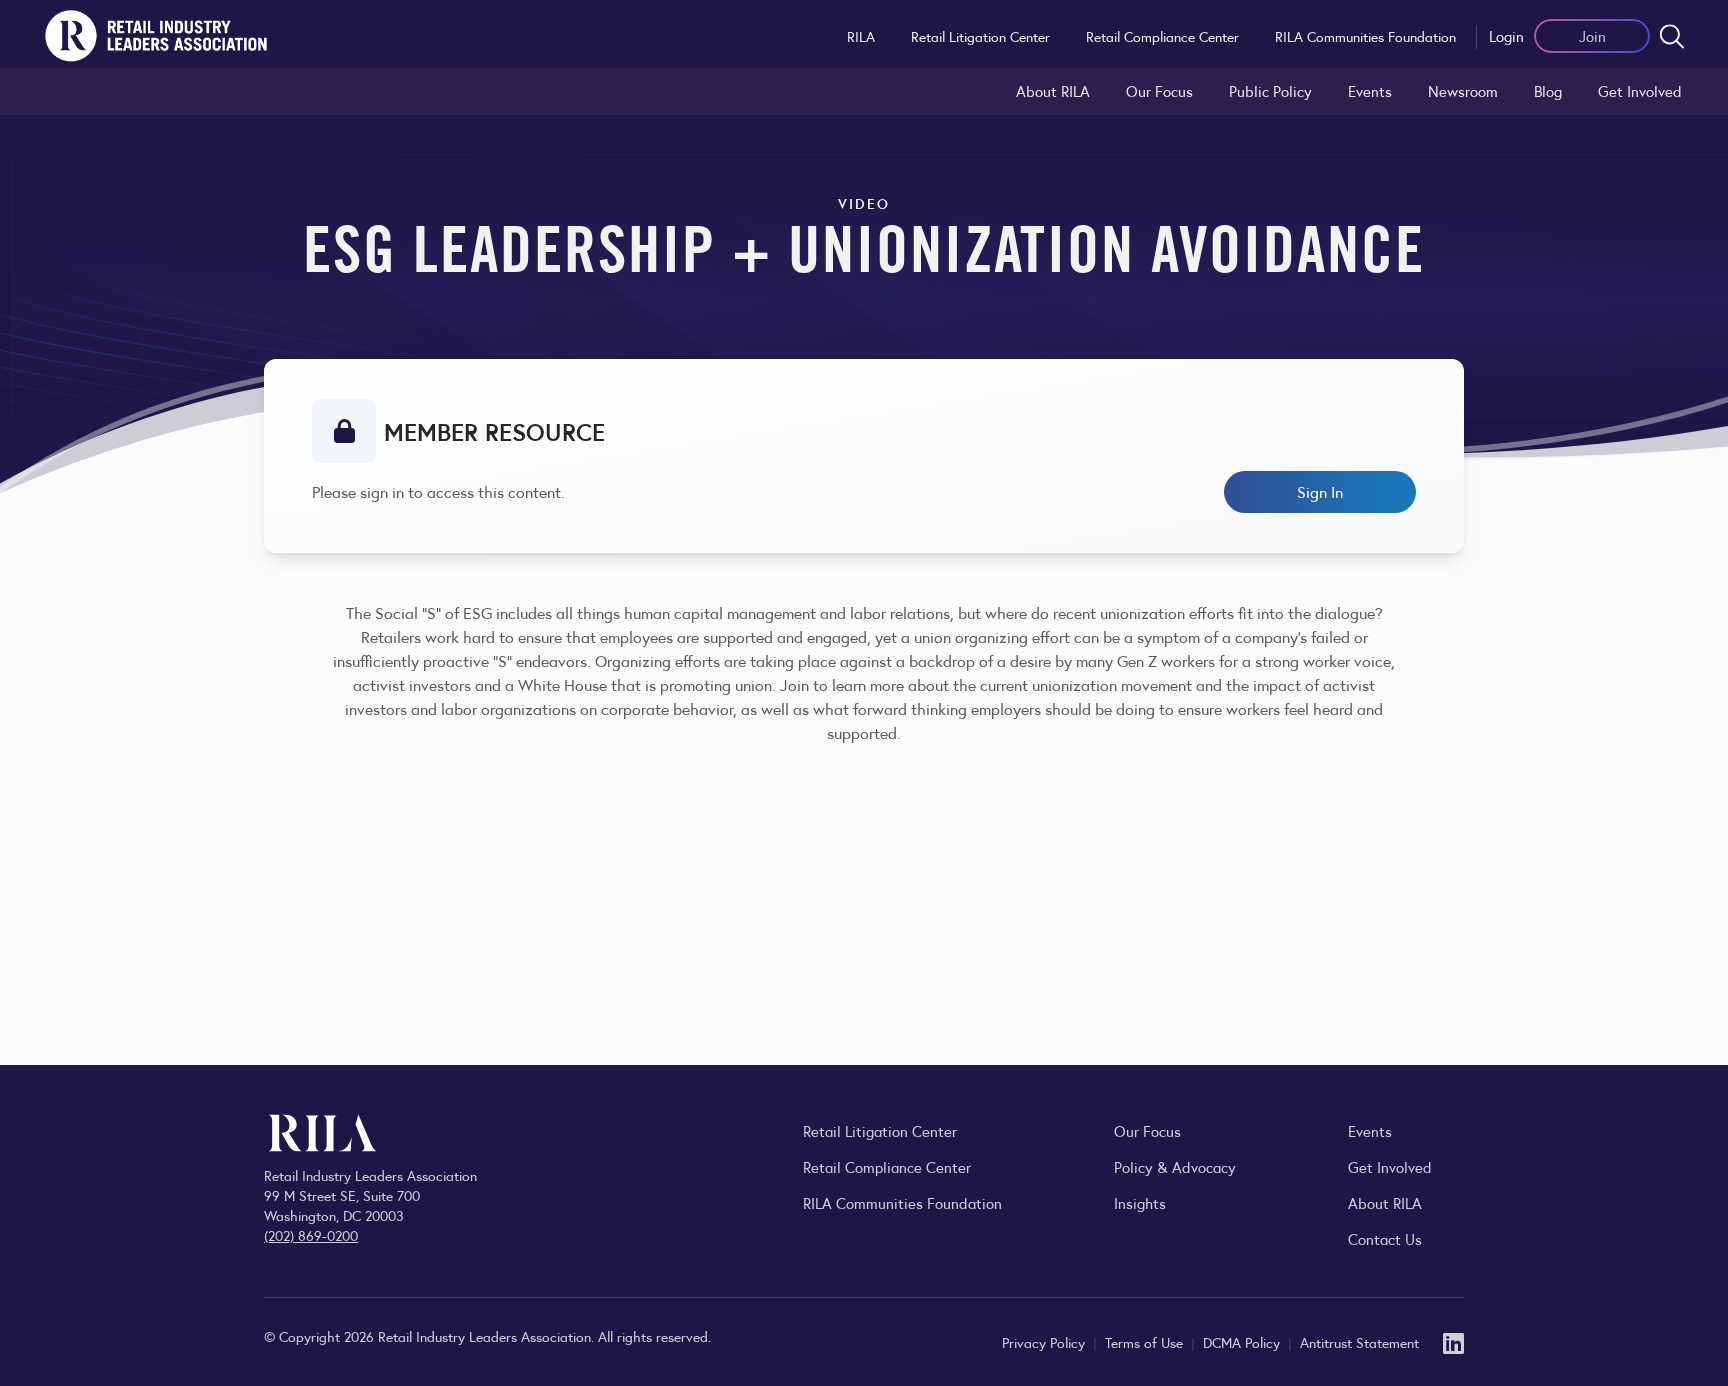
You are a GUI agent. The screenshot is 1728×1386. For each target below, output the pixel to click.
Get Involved (1640, 90)
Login (1506, 35)
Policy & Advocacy (1175, 1166)
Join (1592, 35)
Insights (1140, 1202)
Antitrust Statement (1359, 1342)
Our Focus (1159, 90)
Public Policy (1270, 90)
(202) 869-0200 (311, 1235)
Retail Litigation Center (980, 36)
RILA (861, 36)
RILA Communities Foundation (1365, 36)
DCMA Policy (1243, 1342)
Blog (1548, 90)
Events (1370, 90)
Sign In (1320, 491)
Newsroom (1463, 90)
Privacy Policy (1045, 1342)
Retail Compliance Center (1162, 36)
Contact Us (1385, 1238)
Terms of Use (1146, 1342)
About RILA (1053, 90)
